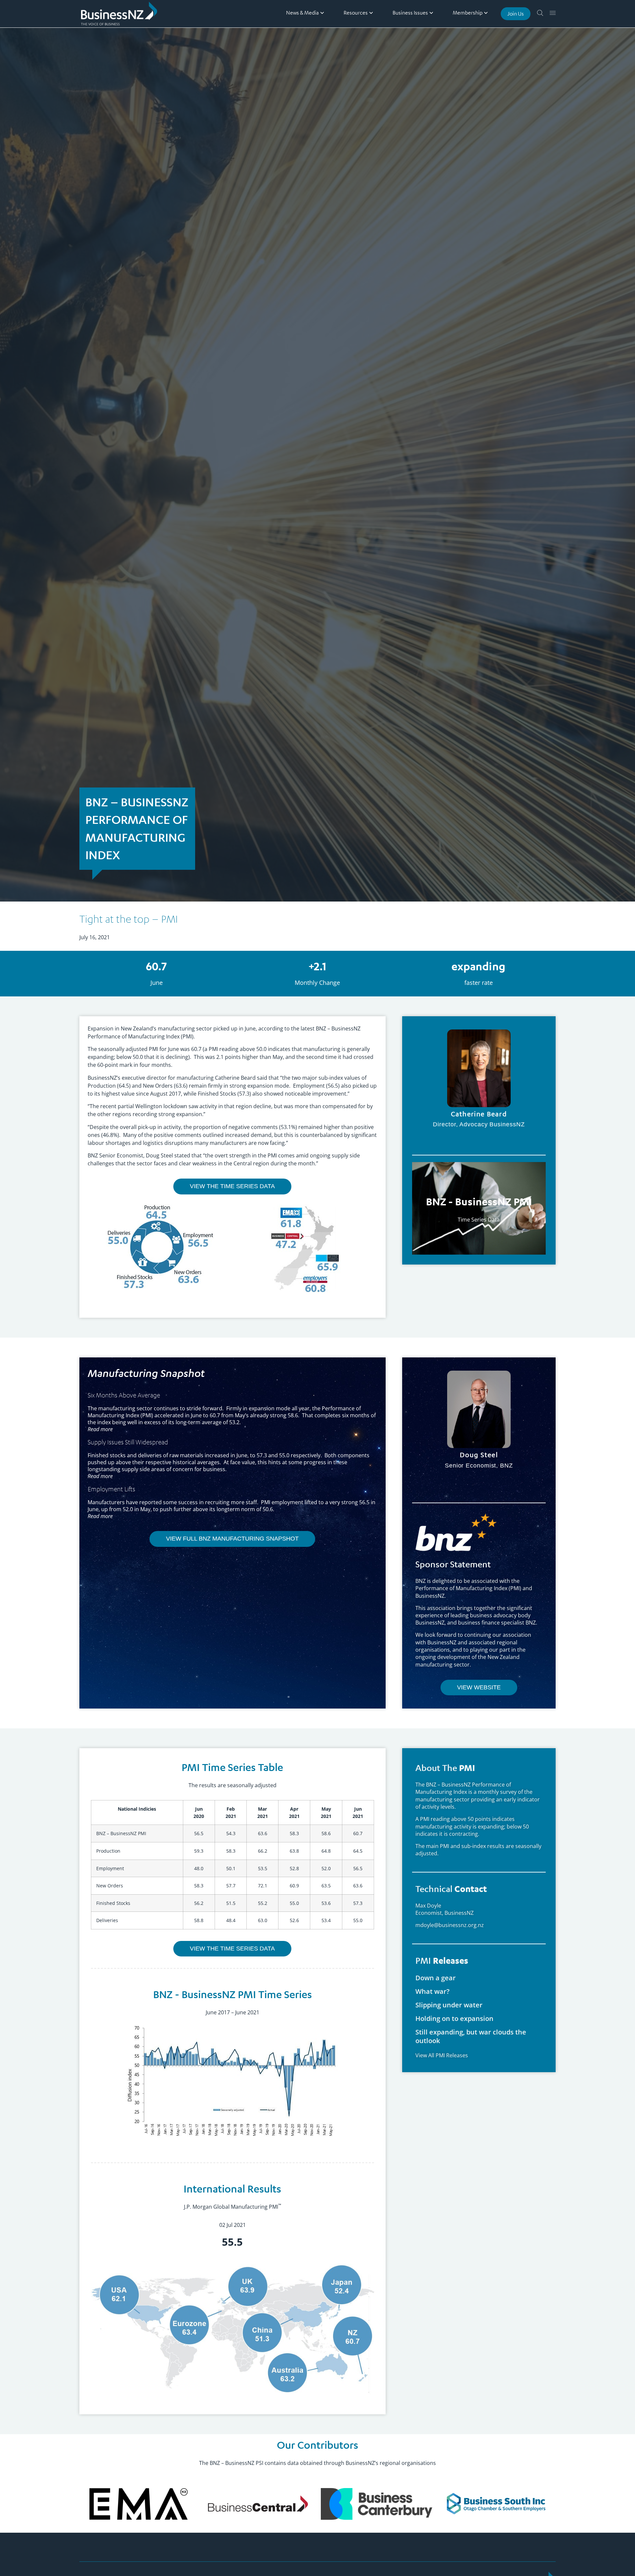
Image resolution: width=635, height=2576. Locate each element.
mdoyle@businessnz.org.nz (450, 1925)
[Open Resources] (371, 13)
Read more (100, 1476)
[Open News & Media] (322, 13)
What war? (432, 1991)
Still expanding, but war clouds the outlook (471, 2036)
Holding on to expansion (454, 2018)
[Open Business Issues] (431, 13)
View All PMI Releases (442, 2055)
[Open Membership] (486, 13)
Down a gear (436, 1978)
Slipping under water (449, 2005)
